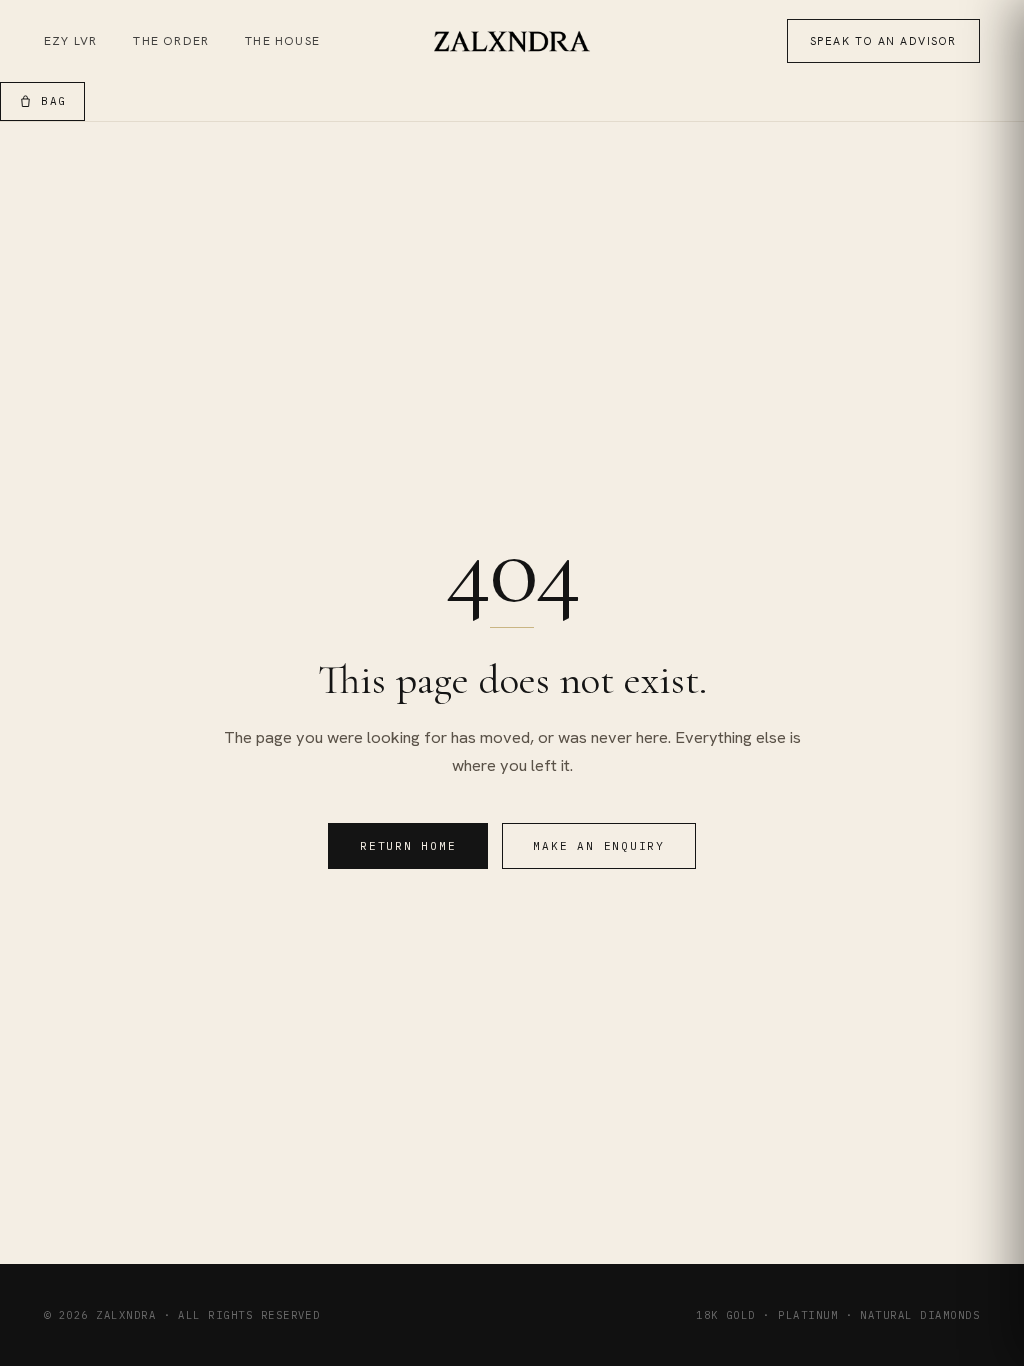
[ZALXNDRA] (512, 41)
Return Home (408, 846)
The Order (171, 41)
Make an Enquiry (598, 846)
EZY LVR (70, 41)
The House (282, 41)
